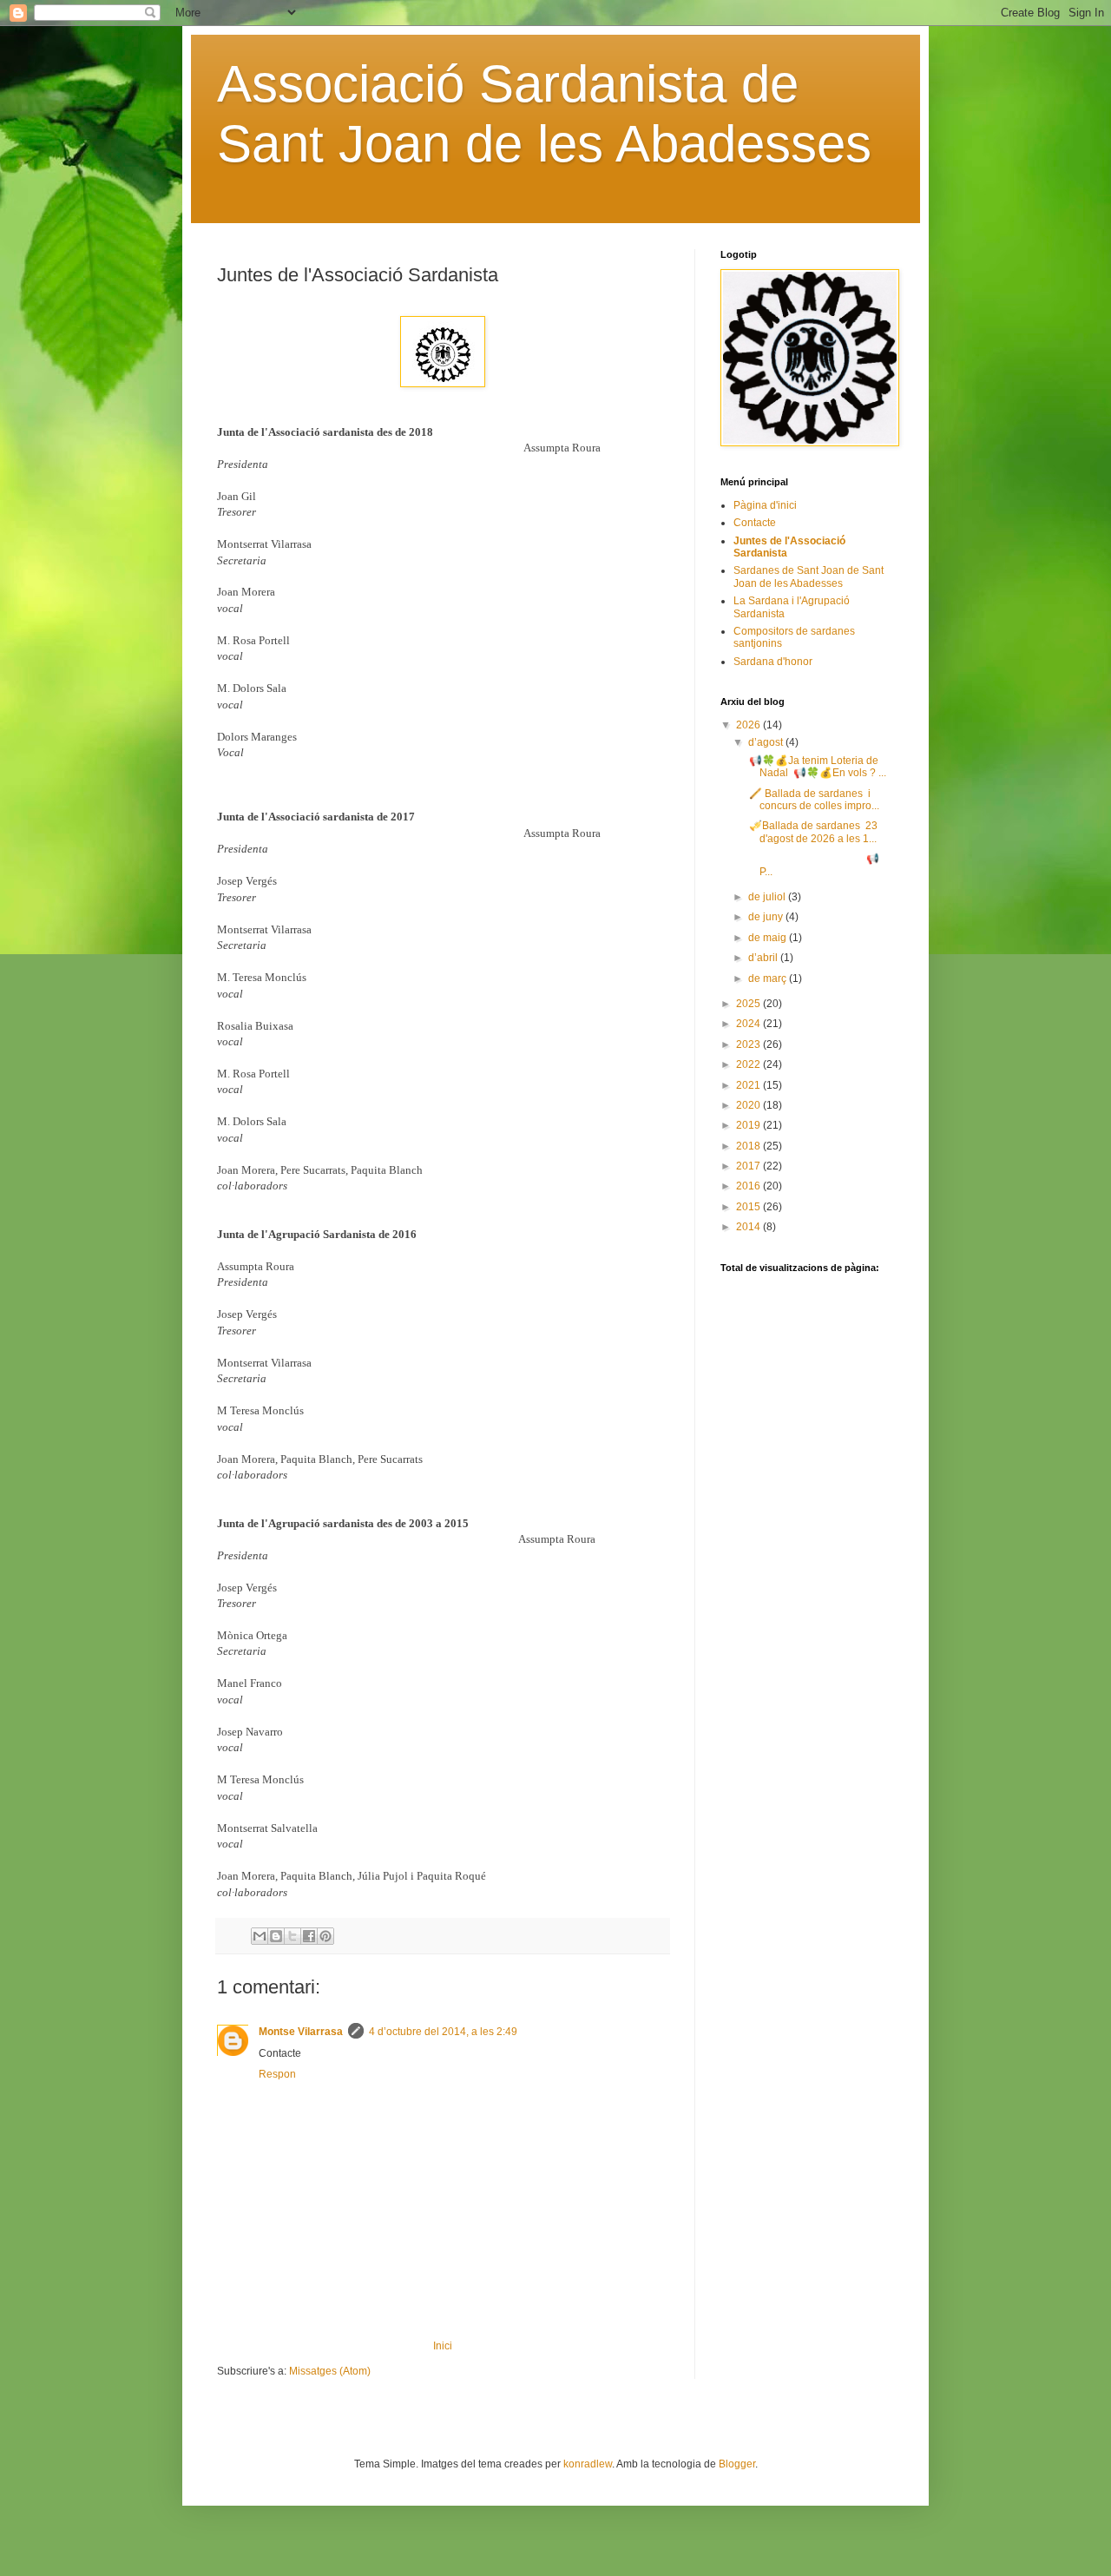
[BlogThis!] (276, 1936)
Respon (277, 2074)
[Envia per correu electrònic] (260, 1936)
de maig (769, 938)
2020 (749, 1105)
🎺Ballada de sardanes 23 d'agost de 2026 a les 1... (812, 832)
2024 (749, 1024)
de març (769, 978)
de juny (767, 917)
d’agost (767, 742)
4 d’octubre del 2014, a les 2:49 (443, 2032)
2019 (749, 1125)
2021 (749, 1085)
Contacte (755, 523)
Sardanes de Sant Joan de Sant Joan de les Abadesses (809, 576)
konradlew (588, 2464)
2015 (749, 1207)
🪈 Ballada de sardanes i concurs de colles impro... (813, 800)
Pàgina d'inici (765, 505)
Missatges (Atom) (330, 2371)
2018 (749, 1146)
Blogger (737, 2464)
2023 (749, 1044)
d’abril (764, 958)
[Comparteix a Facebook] (309, 1936)
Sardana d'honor (773, 662)
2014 (749, 1227)
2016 (749, 1186)
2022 (749, 1064)
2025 (749, 1004)
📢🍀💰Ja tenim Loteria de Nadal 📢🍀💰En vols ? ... (816, 767)
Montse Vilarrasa (301, 2032)
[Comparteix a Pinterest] (325, 1936)
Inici (443, 2346)
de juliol (768, 897)
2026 (749, 725)
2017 (749, 1166)
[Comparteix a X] (293, 1936)
